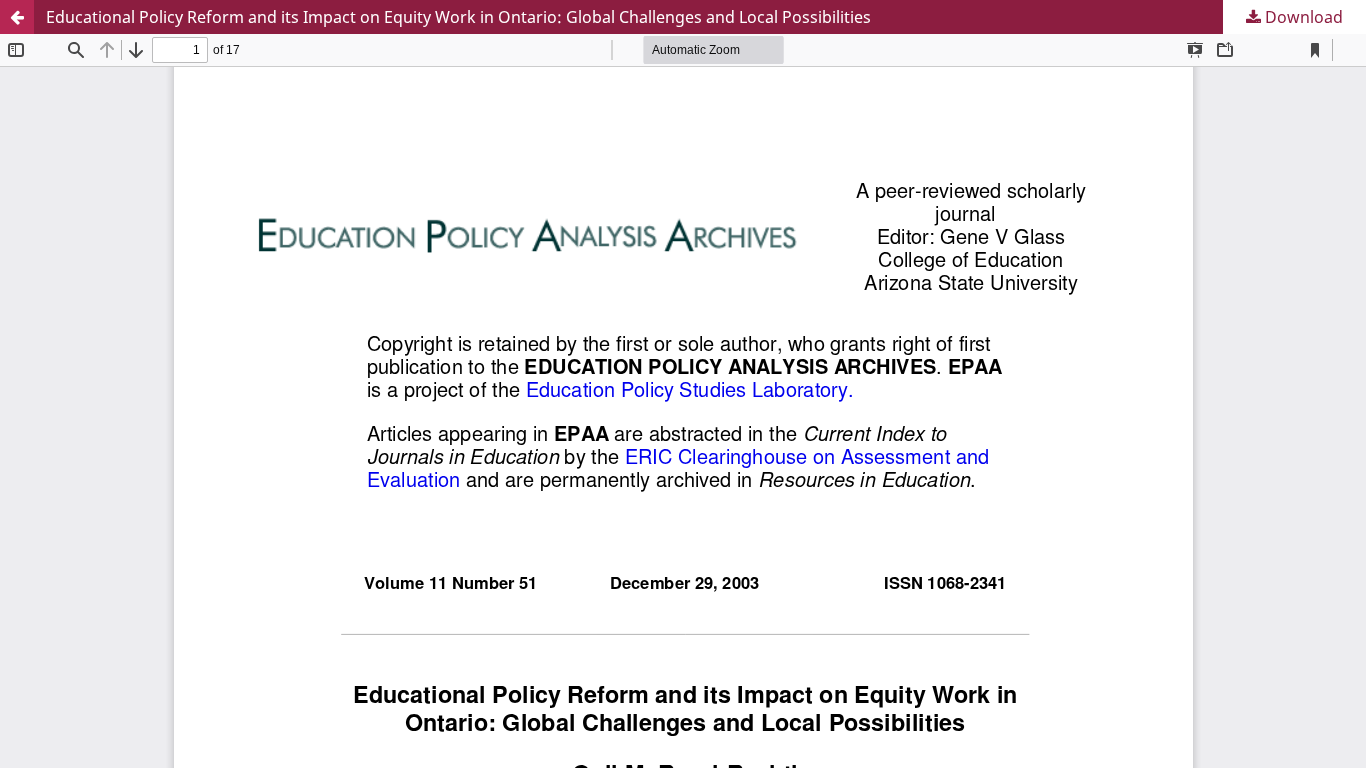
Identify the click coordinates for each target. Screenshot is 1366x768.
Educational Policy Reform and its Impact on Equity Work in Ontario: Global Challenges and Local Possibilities (458, 17)
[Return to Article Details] (17, 17)
